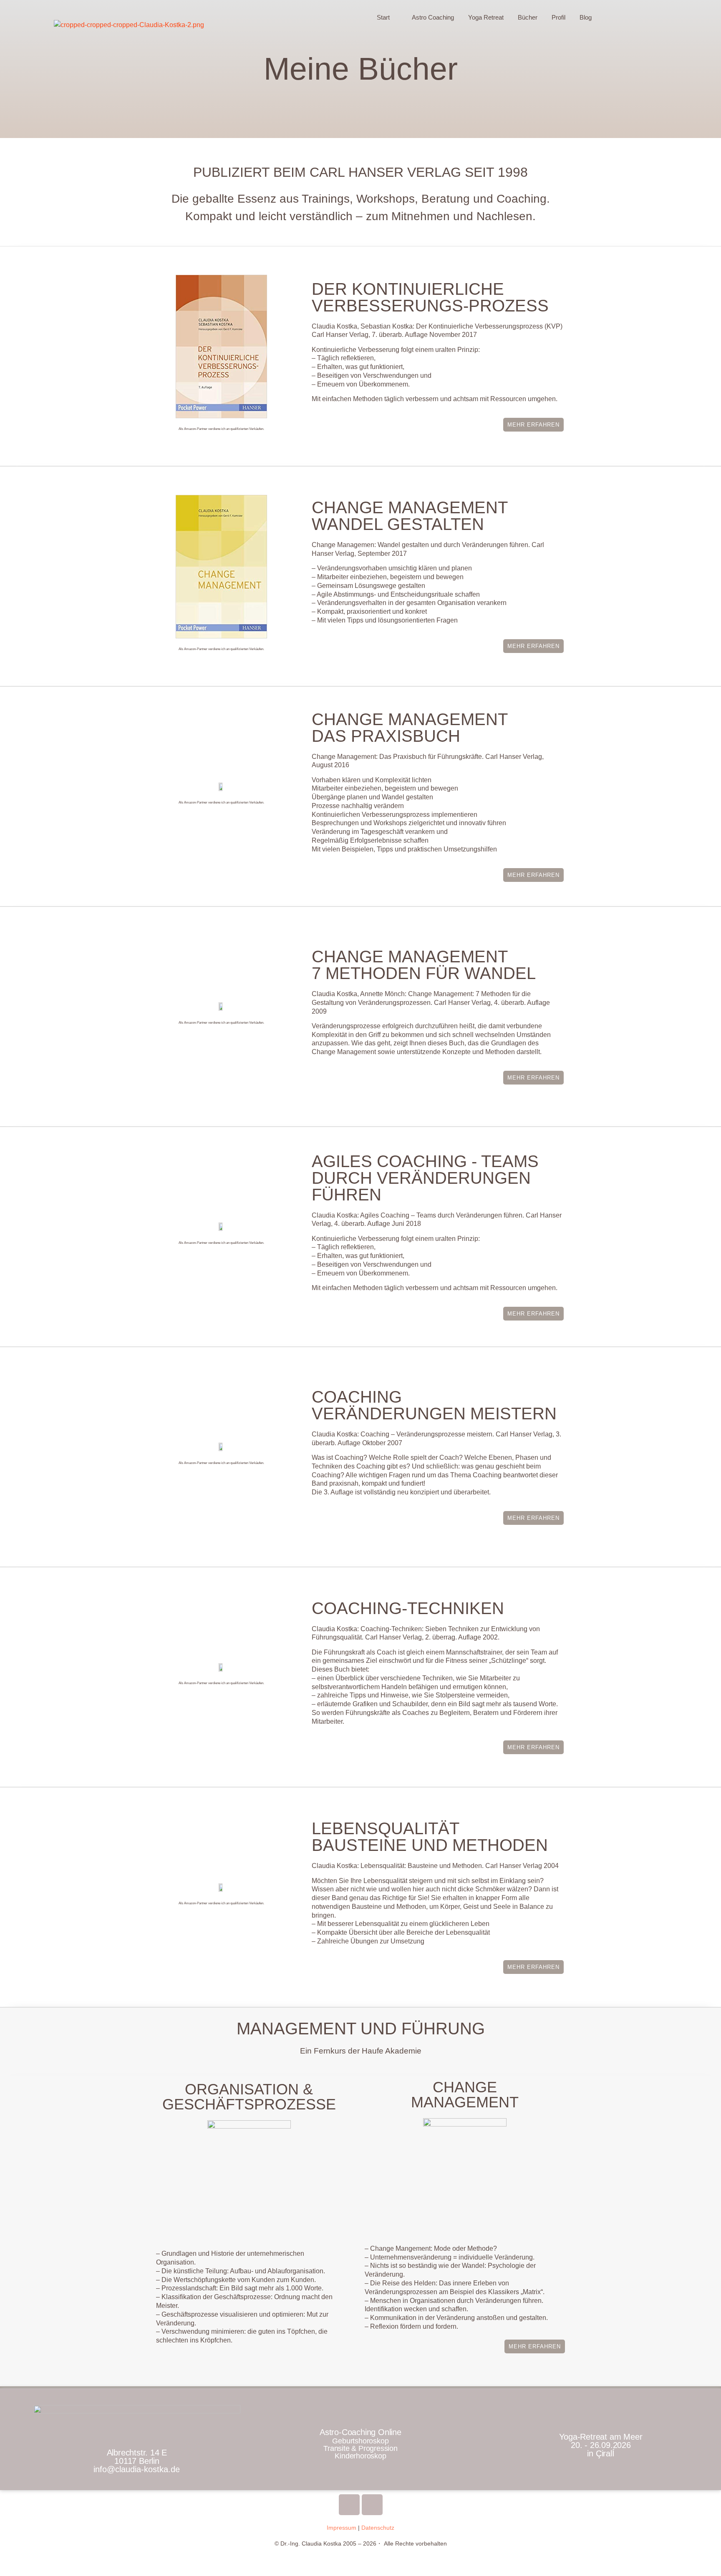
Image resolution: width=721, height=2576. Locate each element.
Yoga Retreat (486, 17)
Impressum (342, 2528)
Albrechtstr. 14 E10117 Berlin (137, 2461)
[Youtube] (349, 2505)
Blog (586, 17)
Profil (558, 17)
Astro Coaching (433, 17)
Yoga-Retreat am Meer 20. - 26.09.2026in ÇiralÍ (601, 2445)
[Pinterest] (372, 2505)
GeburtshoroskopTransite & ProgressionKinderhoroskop (360, 2448)
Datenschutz (378, 2528)
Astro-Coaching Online (360, 2432)
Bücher (528, 17)
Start (383, 17)
